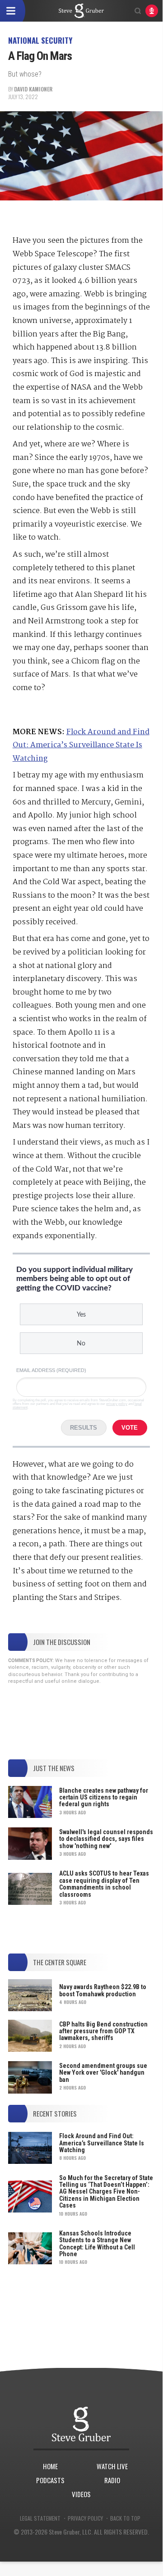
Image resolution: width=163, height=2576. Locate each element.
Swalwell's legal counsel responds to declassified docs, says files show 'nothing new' (106, 1839)
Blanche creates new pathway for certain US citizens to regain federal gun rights (104, 1797)
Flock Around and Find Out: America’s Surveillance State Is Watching (81, 745)
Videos (81, 2494)
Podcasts (50, 2480)
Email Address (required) (51, 1370)
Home (50, 2466)
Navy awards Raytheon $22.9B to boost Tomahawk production (103, 1990)
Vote (130, 1428)
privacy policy (117, 1404)
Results (84, 1428)
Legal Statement (40, 2518)
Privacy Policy (85, 2518)
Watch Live (112, 2466)
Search (138, 11)
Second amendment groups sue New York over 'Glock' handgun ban (103, 2073)
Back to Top (125, 2518)
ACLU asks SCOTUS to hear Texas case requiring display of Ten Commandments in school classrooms (104, 1884)
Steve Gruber (81, 2424)
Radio (112, 2480)
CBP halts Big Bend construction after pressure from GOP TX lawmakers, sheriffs (103, 2031)
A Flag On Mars (81, 11)
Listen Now (152, 11)
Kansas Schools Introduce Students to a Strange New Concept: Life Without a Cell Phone (97, 2244)
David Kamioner (33, 89)
